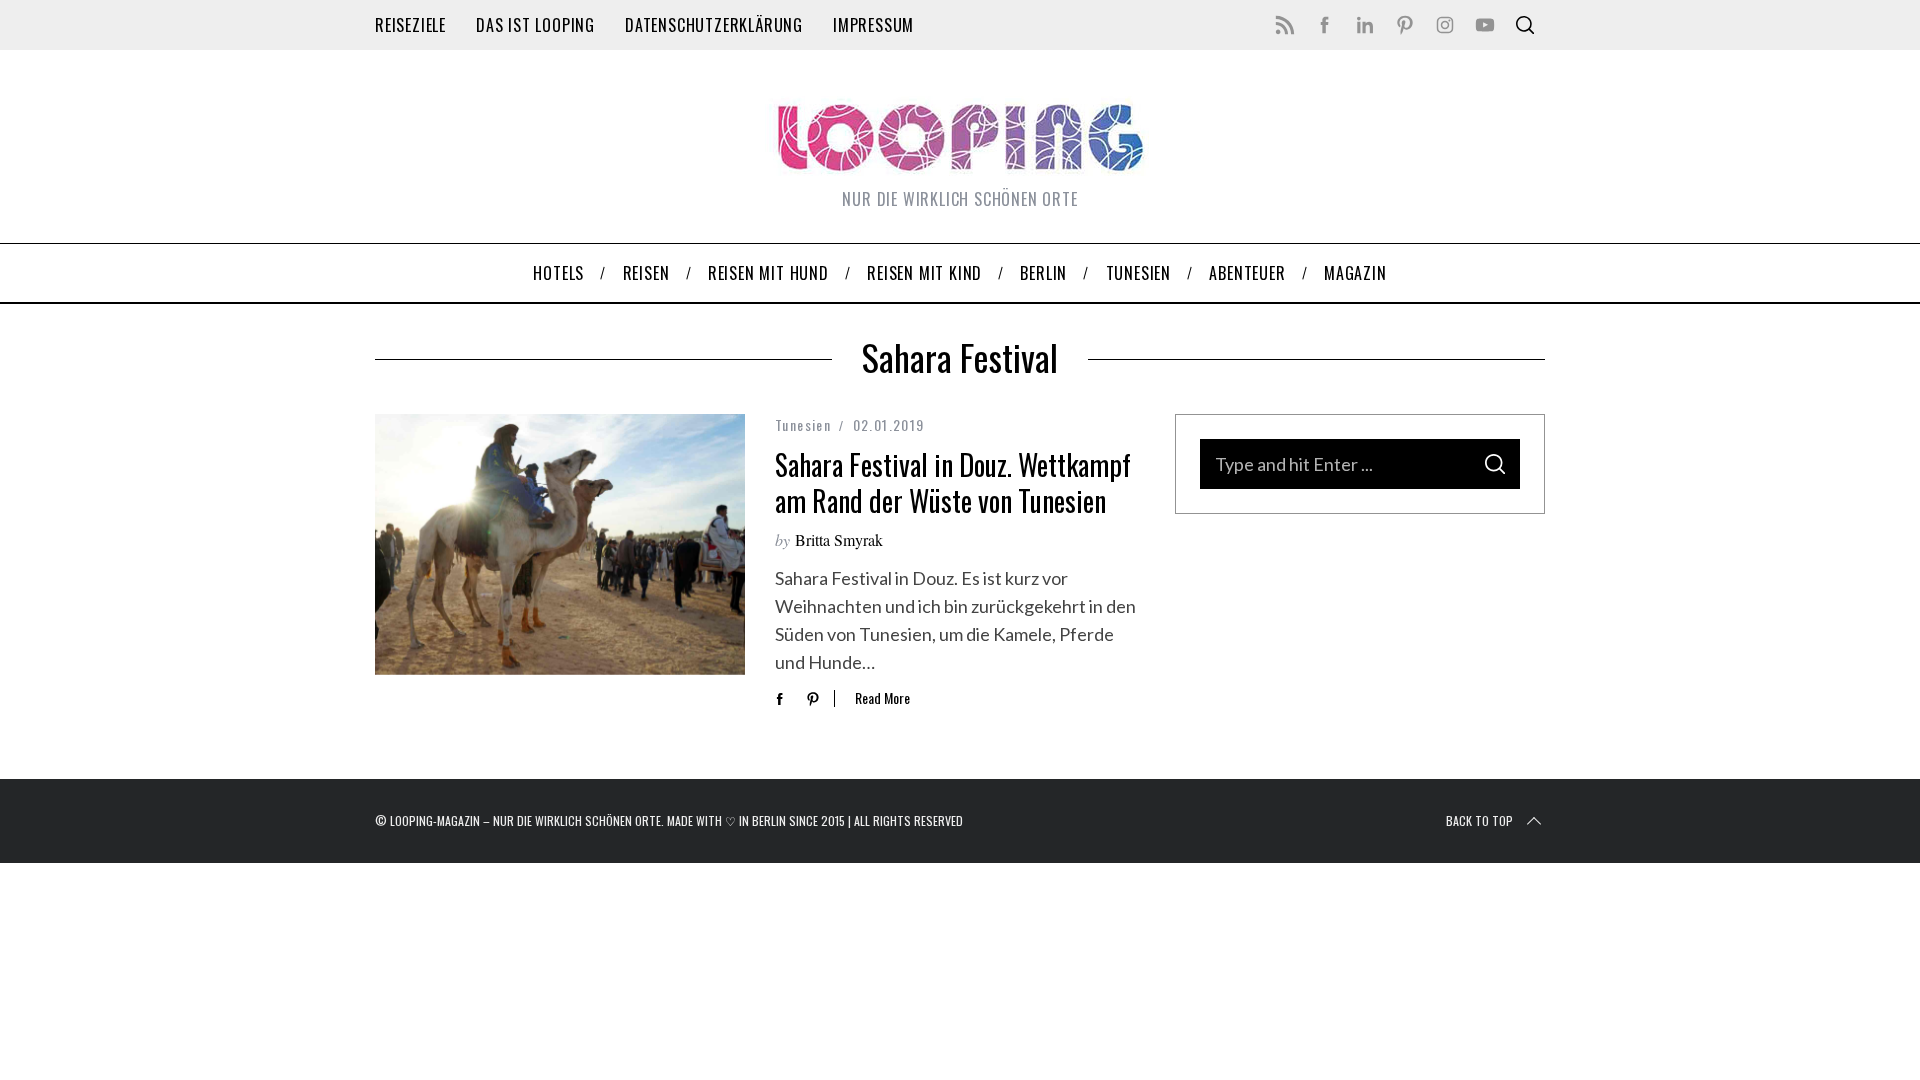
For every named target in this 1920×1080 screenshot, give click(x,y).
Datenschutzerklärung (714, 25)
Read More (882, 698)
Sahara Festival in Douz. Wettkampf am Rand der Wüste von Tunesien (953, 482)
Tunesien (803, 424)
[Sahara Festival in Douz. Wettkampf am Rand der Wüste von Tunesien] (560, 544)
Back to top (1479, 820)
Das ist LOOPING (535, 25)
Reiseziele (410, 25)
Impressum (873, 25)
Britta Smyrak (839, 539)
